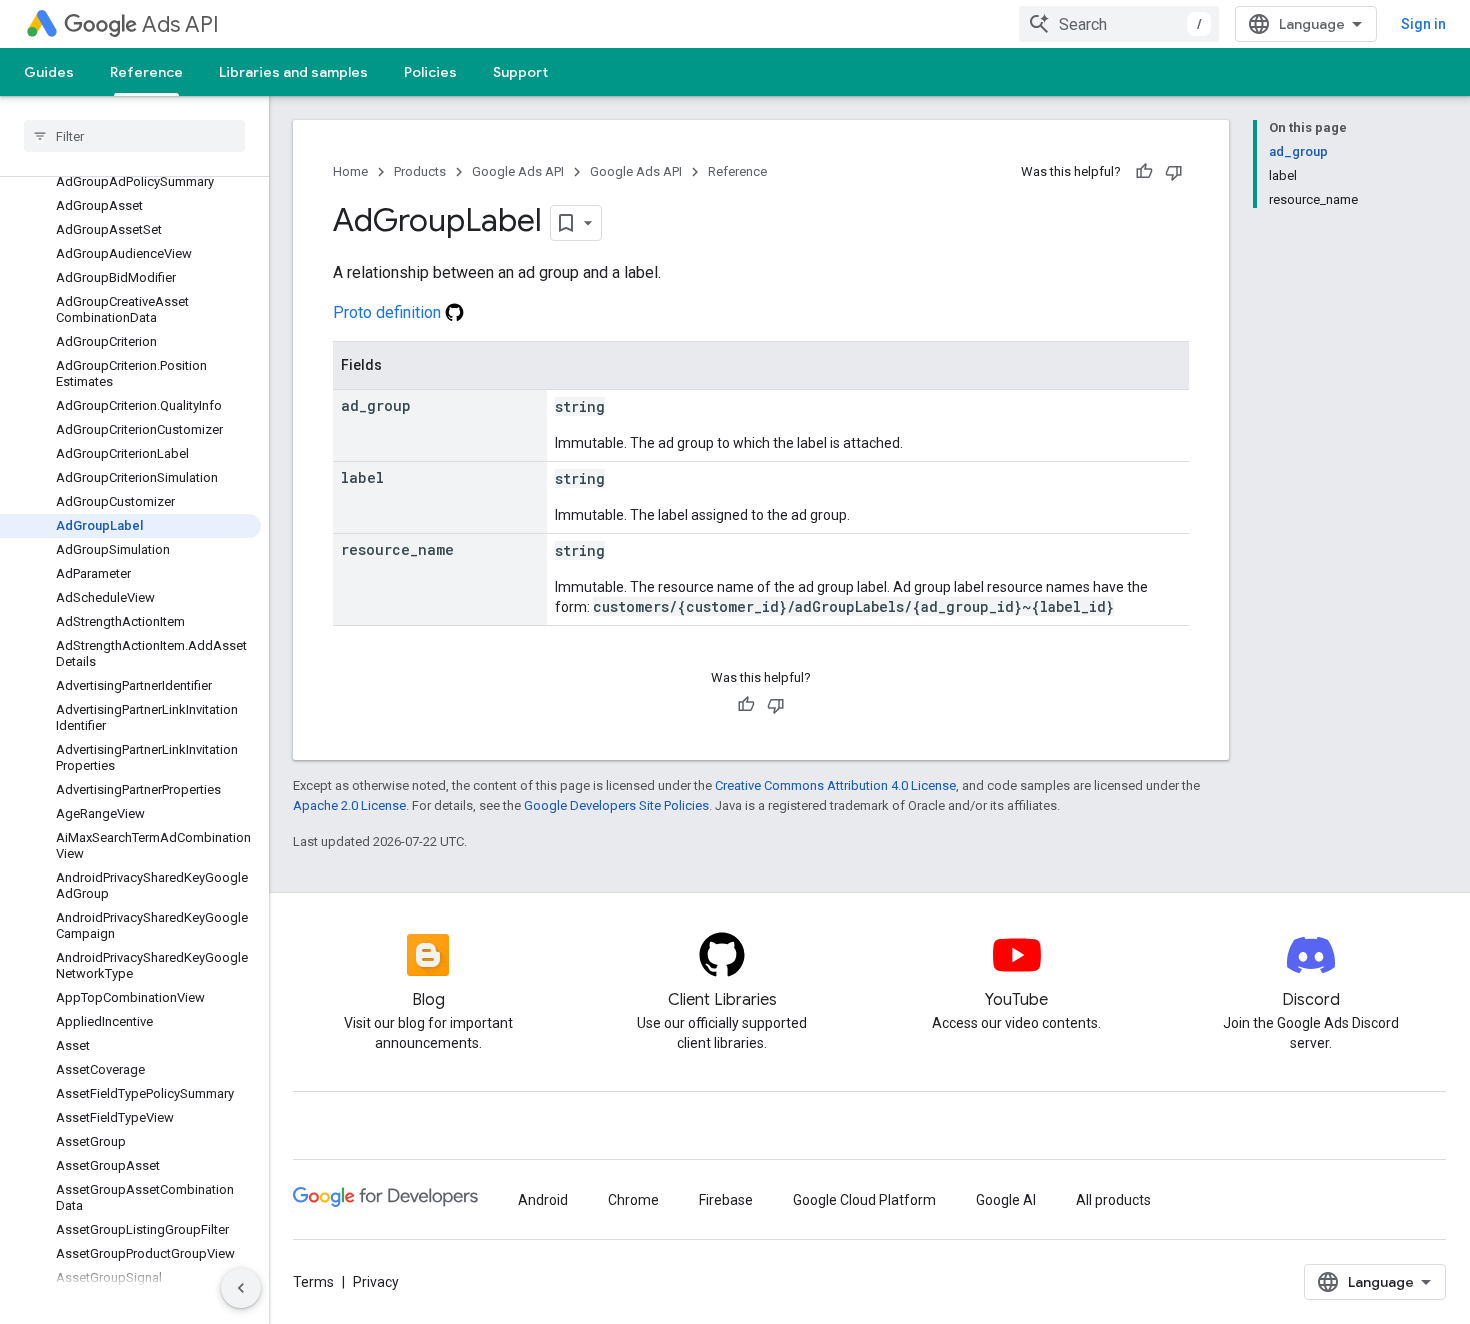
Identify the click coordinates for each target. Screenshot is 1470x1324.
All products (1113, 1200)
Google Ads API (518, 171)
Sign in (1423, 24)
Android (543, 1200)
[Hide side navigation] (241, 1288)
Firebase (726, 1200)
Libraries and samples (293, 72)
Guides (49, 72)
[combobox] (1119, 24)
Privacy (376, 1282)
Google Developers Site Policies (616, 805)
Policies (430, 72)
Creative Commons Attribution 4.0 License (835, 785)
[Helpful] (1144, 172)
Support (520, 72)
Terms (313, 1282)
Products (420, 171)
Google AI (1006, 1200)
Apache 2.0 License (349, 805)
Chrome (633, 1200)
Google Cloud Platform (864, 1200)
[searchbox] (134, 136)
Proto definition (389, 312)
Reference (146, 72)
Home (350, 171)
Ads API (180, 24)
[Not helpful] (1174, 172)
